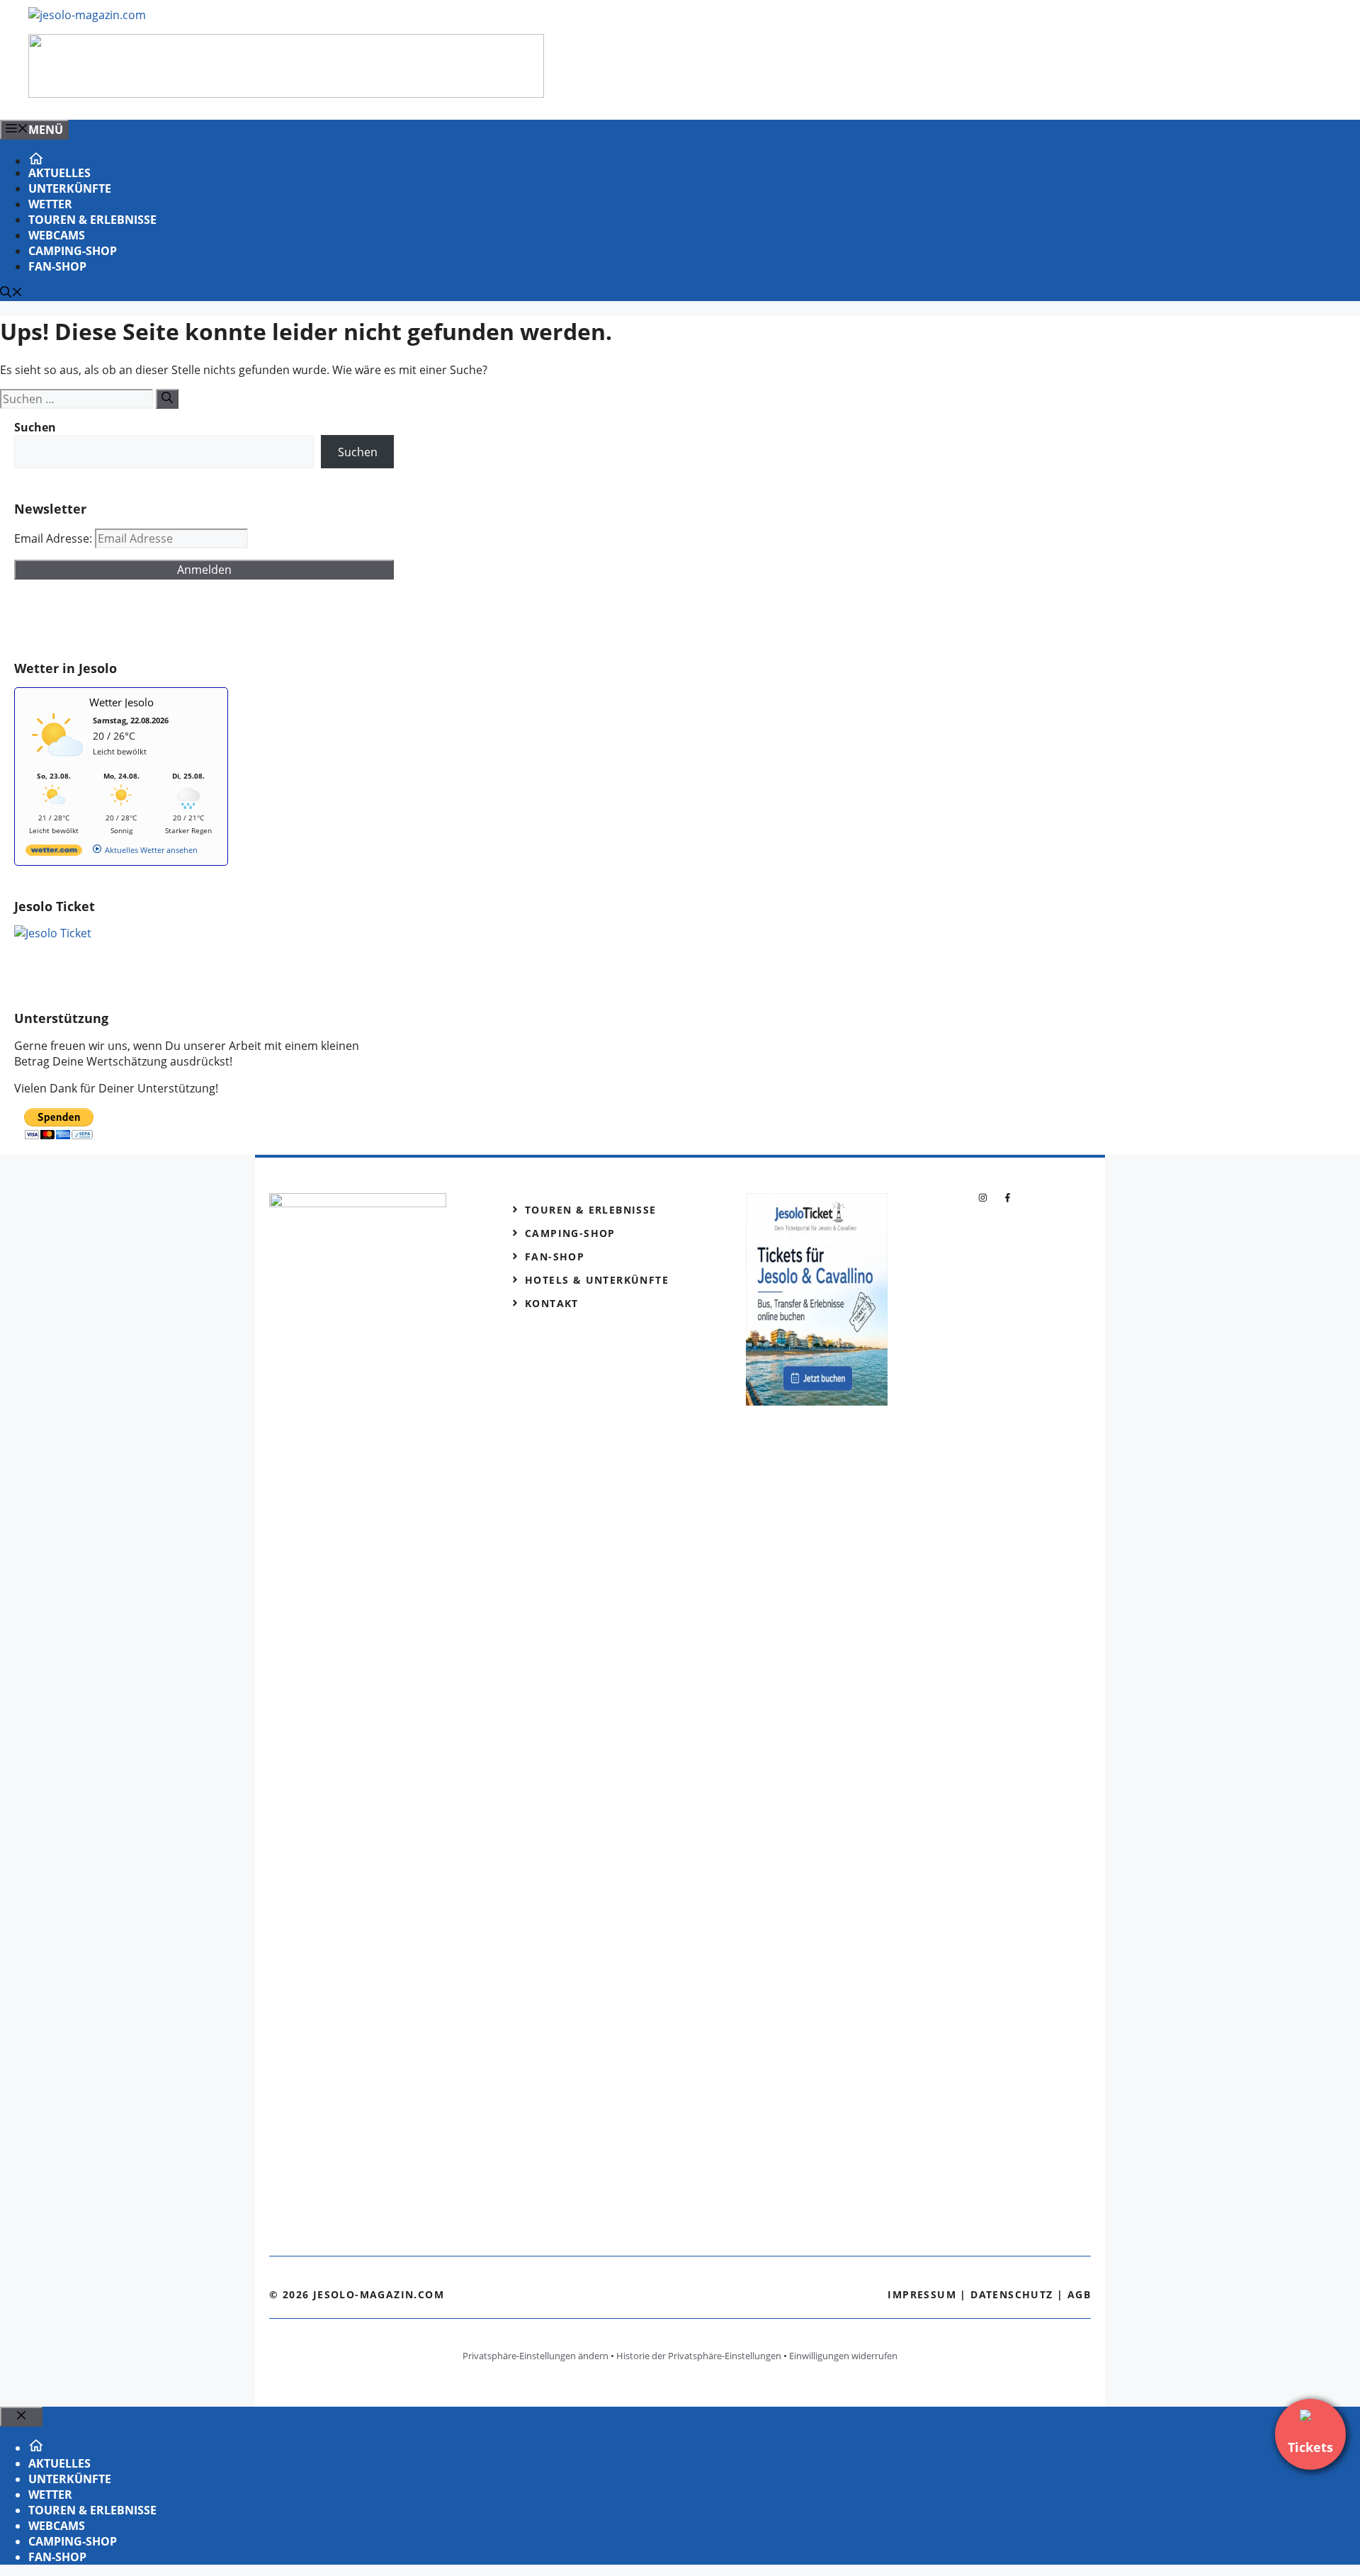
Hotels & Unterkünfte (597, 1280)
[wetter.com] (54, 853)
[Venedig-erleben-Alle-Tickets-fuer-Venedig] (286, 94)
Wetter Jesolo (121, 702)
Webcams (57, 235)
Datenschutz (1011, 2294)
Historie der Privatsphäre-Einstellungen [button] (699, 2356)
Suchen (358, 452)
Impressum (922, 2294)
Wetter (50, 204)
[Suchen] (167, 399)
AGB (1079, 2294)
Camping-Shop (73, 251)
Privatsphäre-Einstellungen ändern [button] (535, 2356)
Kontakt (552, 1303)
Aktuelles (59, 173)
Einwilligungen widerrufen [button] (843, 2356)
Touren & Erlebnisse (92, 220)
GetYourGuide (118, 620)
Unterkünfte (70, 188)
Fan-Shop (57, 266)
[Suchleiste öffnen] (11, 293)
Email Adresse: (55, 538)
